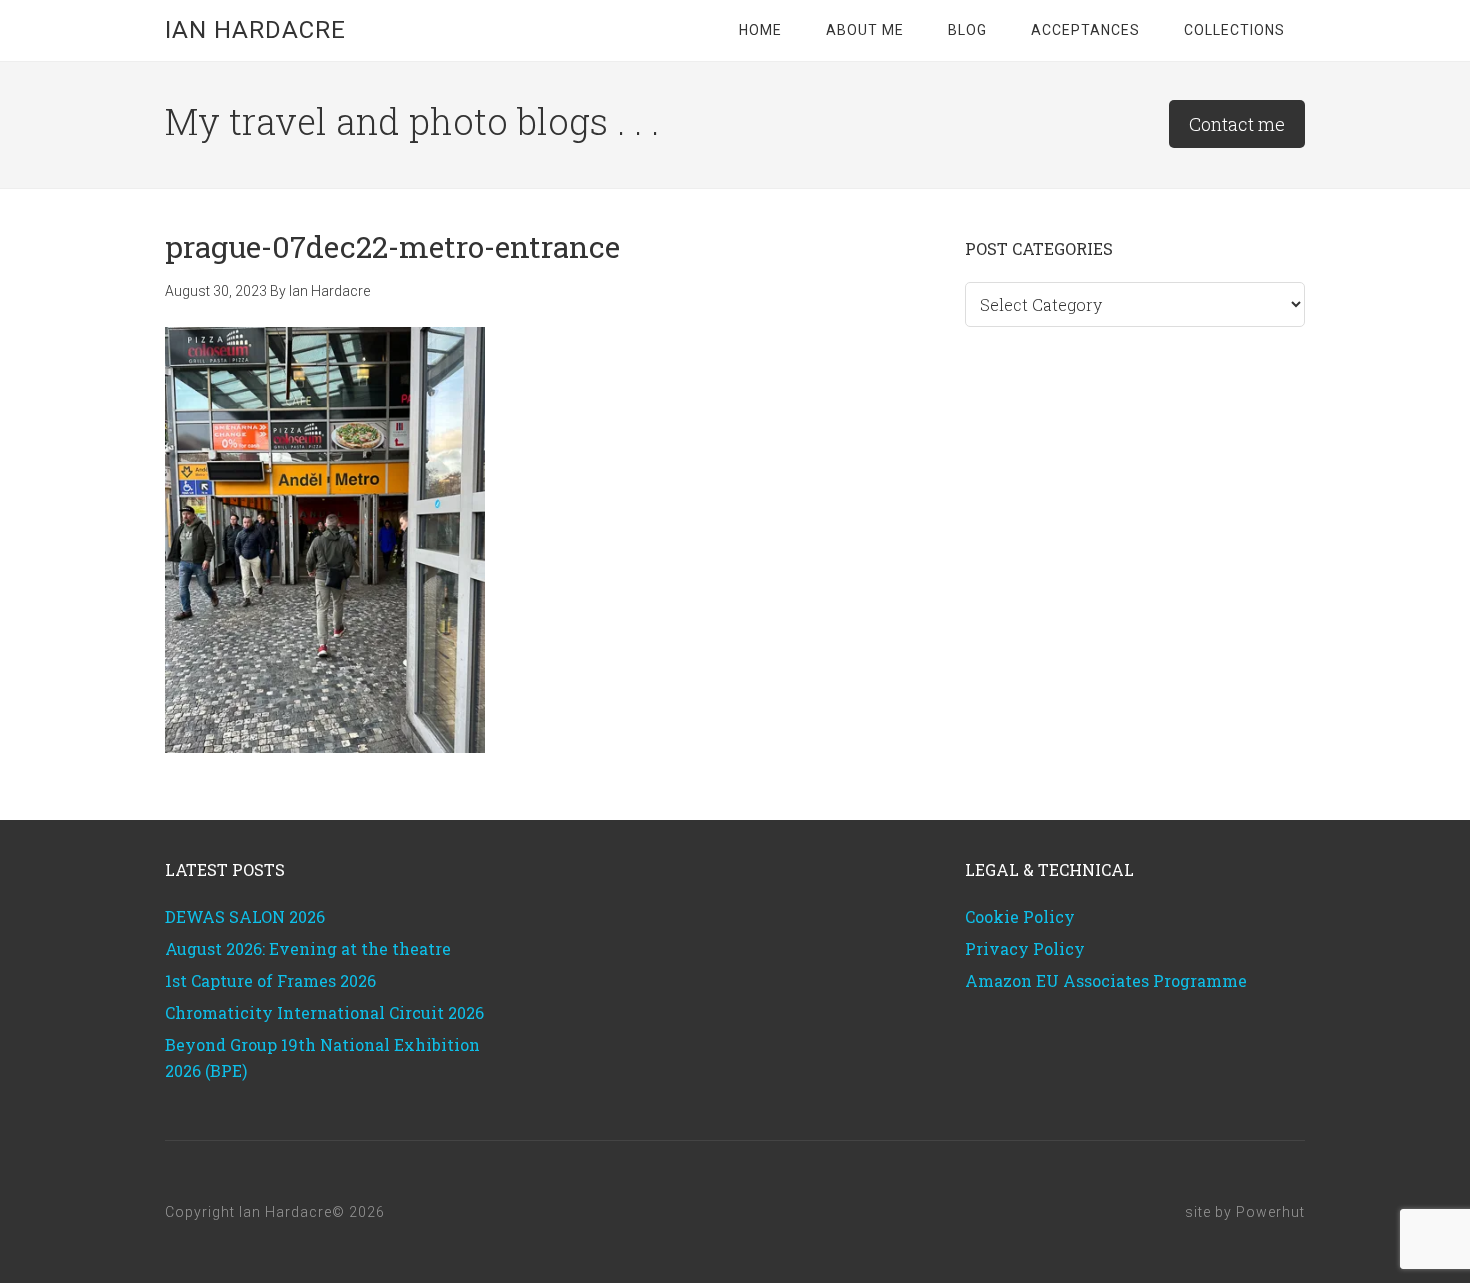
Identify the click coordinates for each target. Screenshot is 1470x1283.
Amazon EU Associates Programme (1106, 980)
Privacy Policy (1025, 948)
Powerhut (1270, 1212)
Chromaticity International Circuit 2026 (324, 1012)
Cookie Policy (1020, 916)
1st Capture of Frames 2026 (270, 980)
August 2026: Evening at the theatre (308, 948)
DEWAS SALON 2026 (245, 916)
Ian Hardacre (255, 30)
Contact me (1237, 124)
